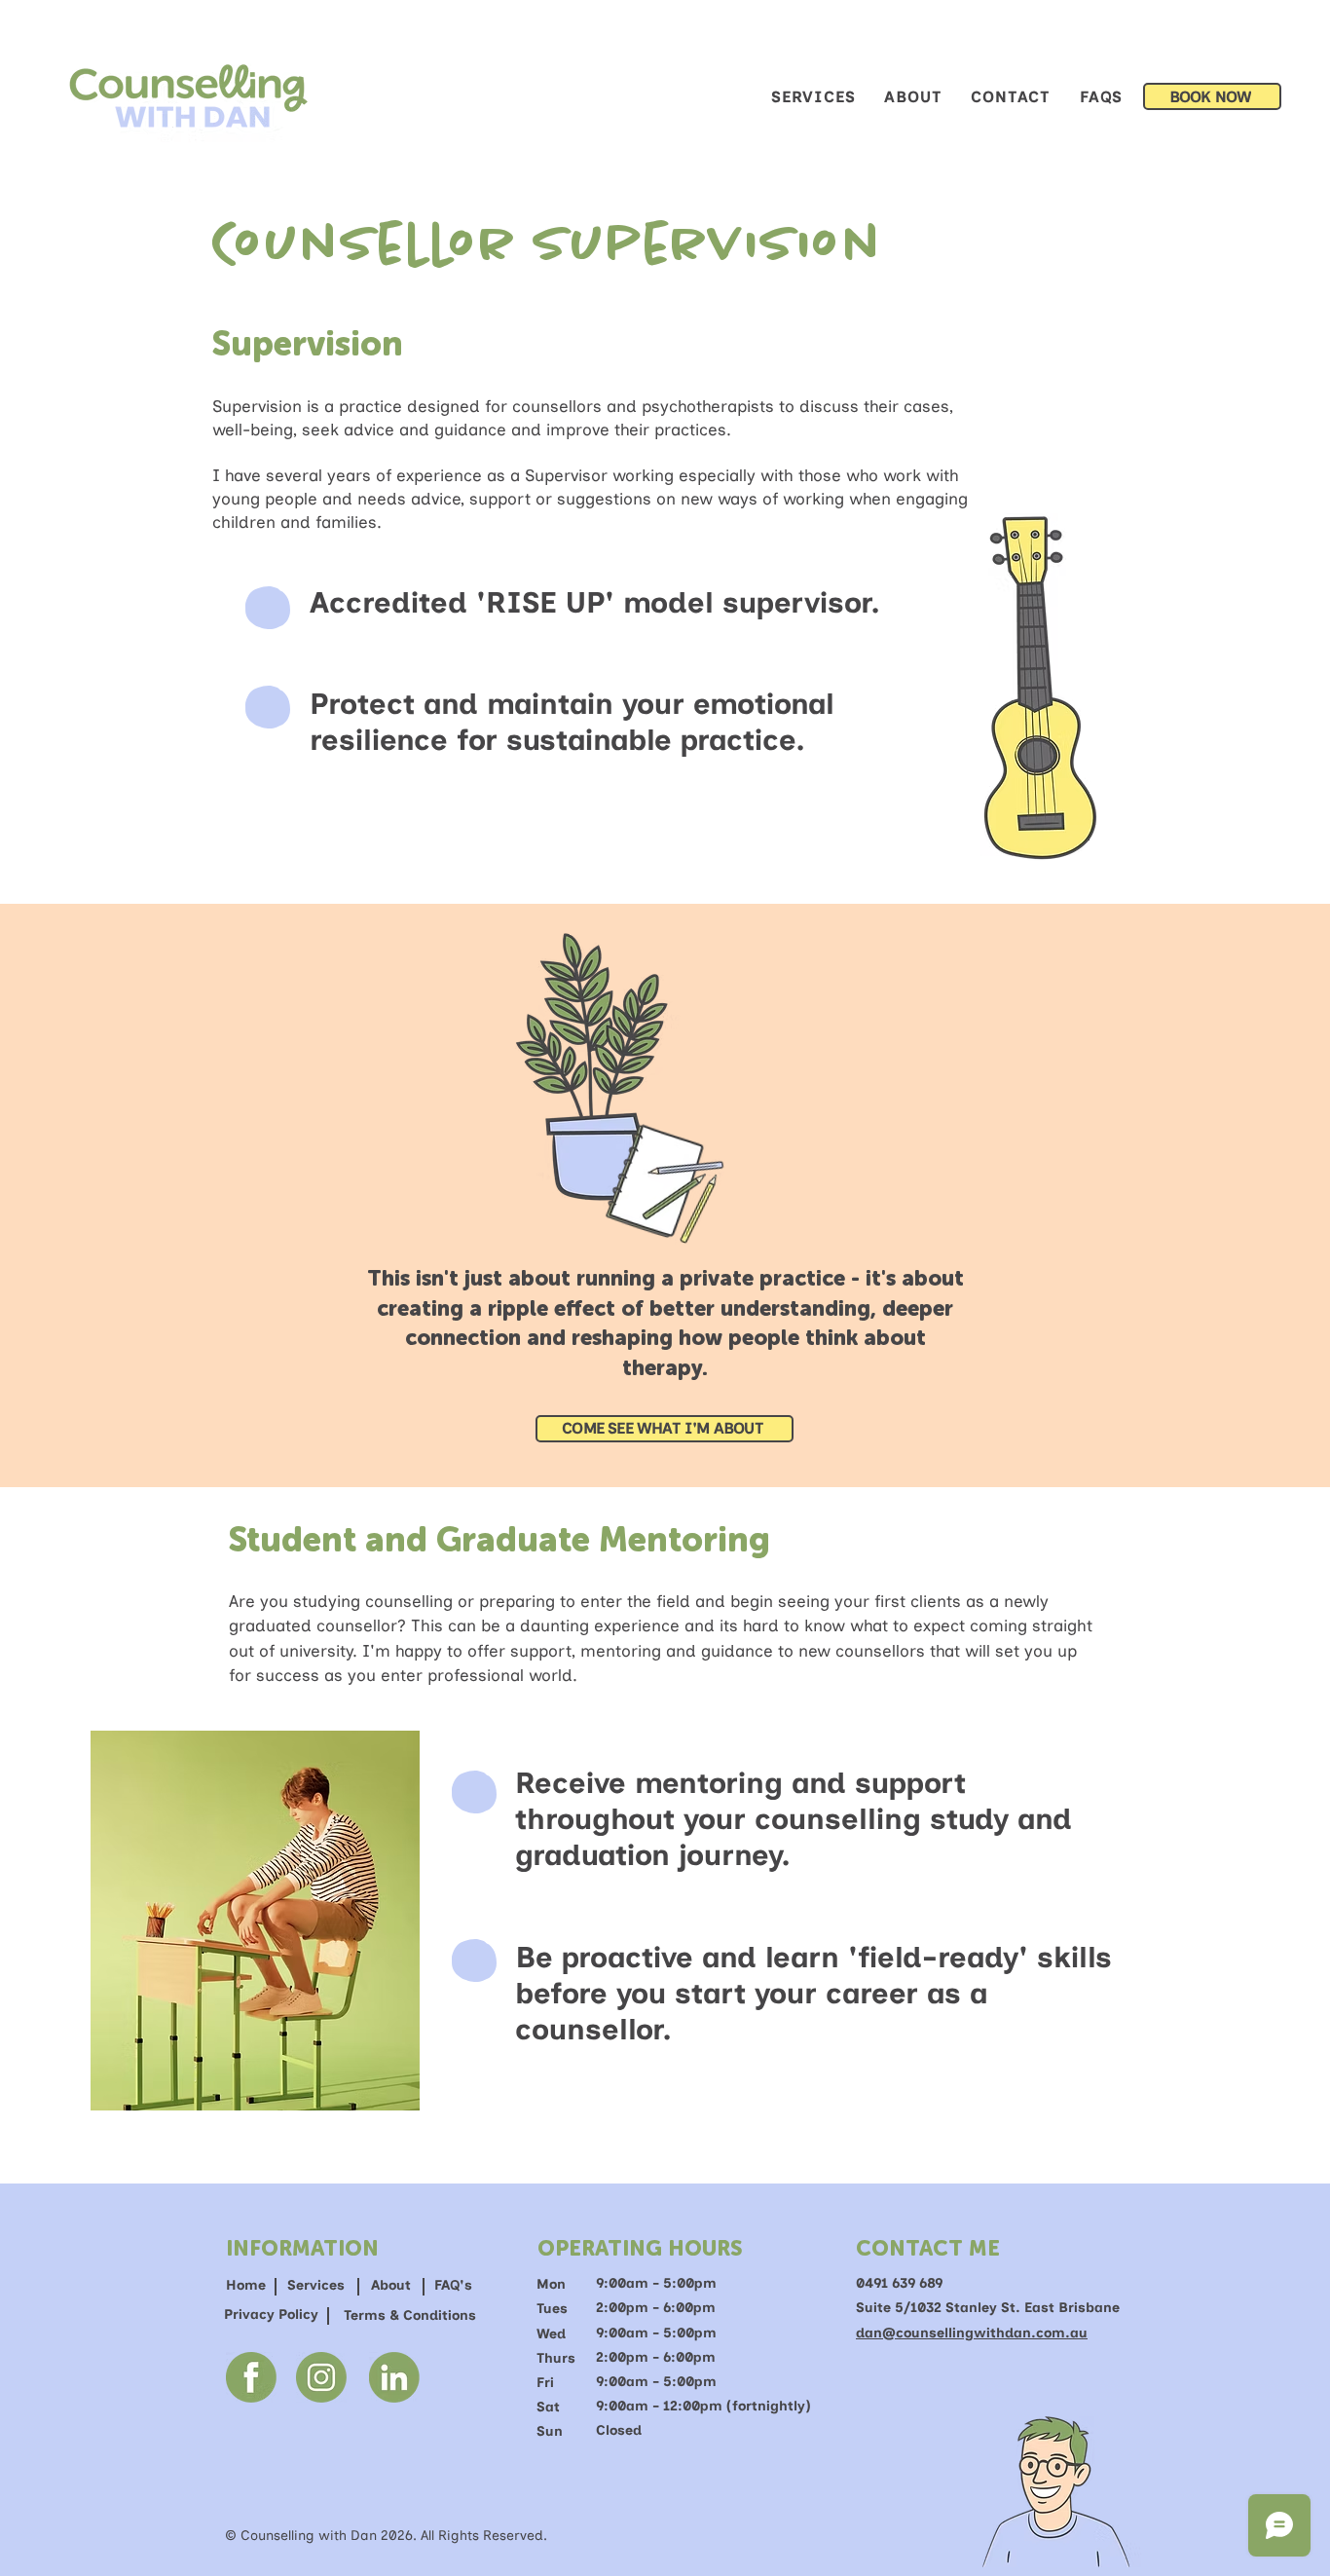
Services (316, 2285)
